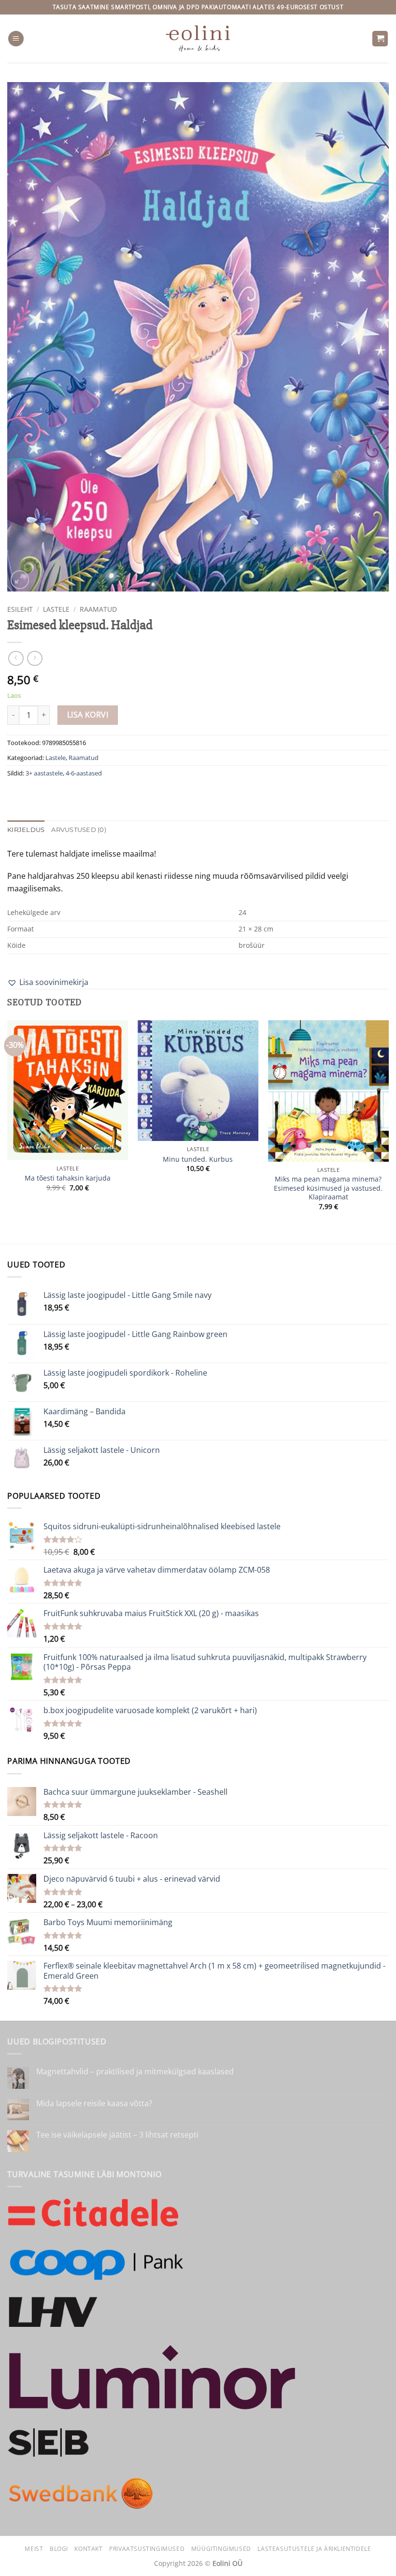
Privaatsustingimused (147, 2549)
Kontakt (88, 2549)
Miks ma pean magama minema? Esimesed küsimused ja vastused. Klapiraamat (328, 1188)
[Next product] (16, 658)
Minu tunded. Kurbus (198, 1159)
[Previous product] (35, 658)
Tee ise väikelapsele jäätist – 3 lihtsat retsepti (117, 2135)
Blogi (59, 2549)
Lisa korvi (88, 715)
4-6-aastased (84, 773)
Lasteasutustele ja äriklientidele (314, 2549)
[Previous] (8, 1131)
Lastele (56, 609)
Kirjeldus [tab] (26, 830)
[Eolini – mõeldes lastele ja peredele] (198, 38)
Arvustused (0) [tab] (79, 830)
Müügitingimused (221, 2549)
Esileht (20, 609)
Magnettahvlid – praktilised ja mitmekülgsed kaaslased (135, 2072)
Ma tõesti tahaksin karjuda (68, 1178)
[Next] (388, 1131)
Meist (34, 2549)
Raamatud (98, 609)
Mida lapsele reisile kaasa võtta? (94, 2104)
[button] (16, 39)
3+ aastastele (44, 773)
